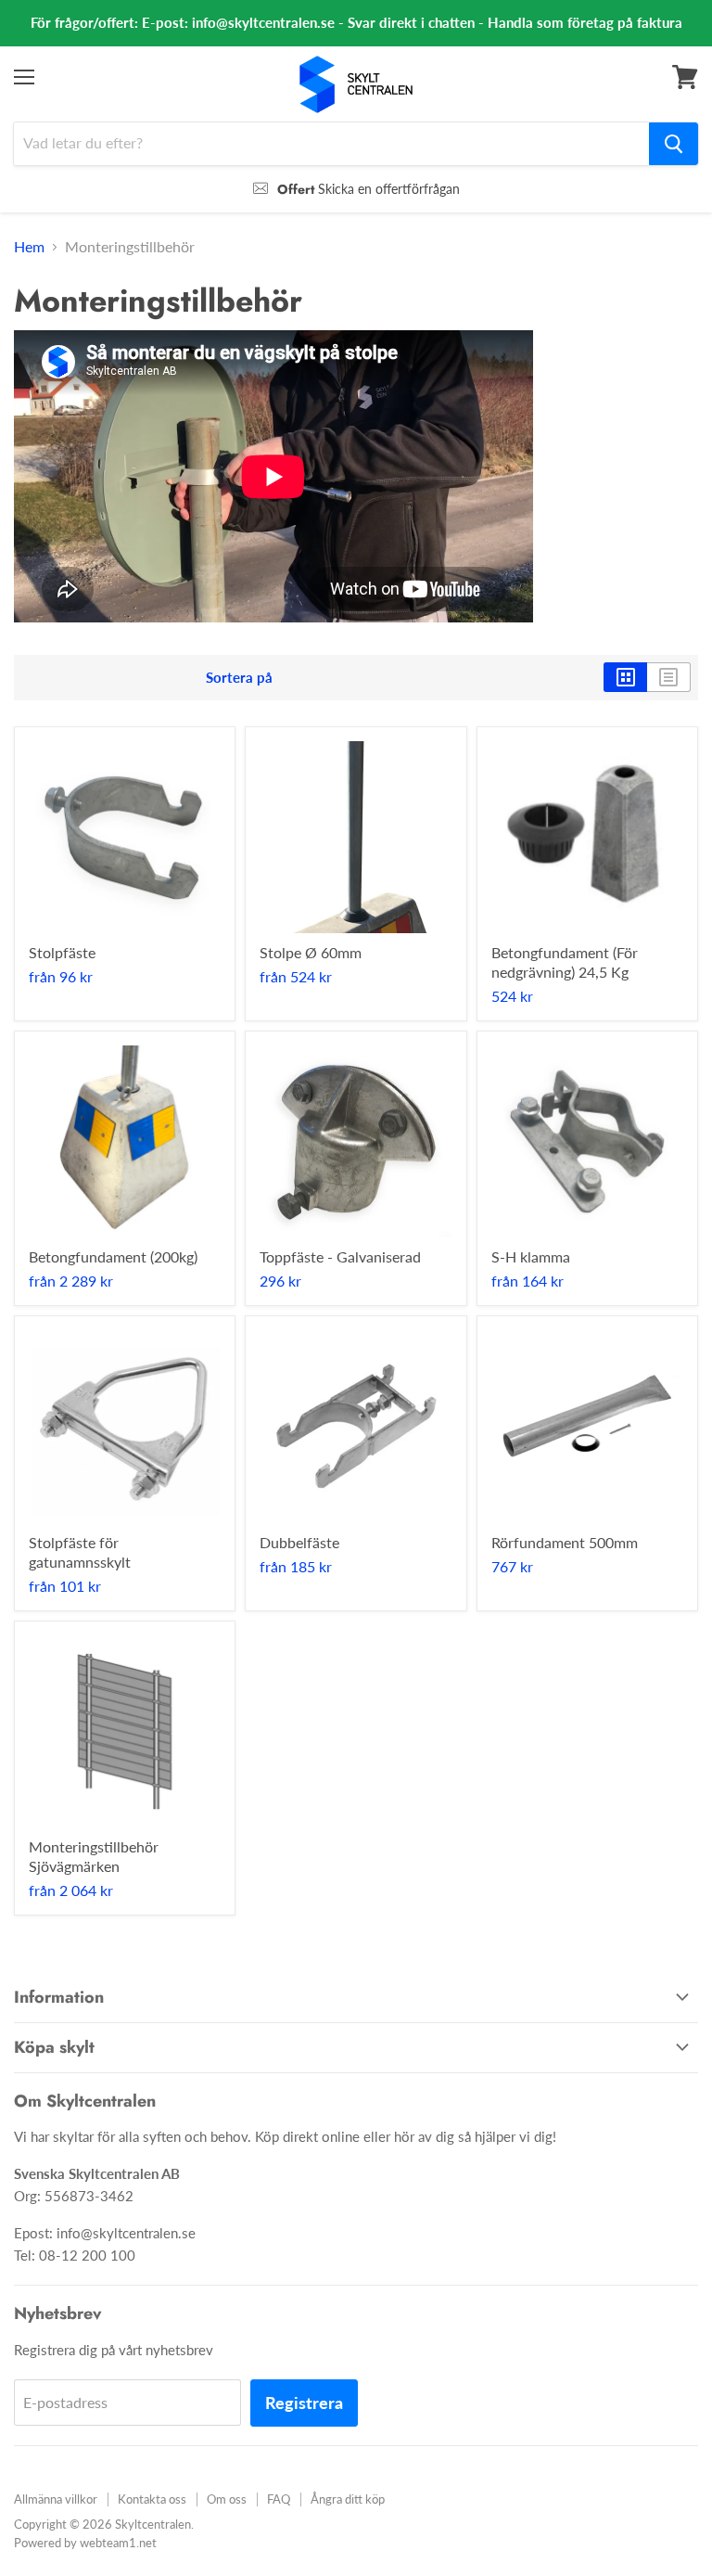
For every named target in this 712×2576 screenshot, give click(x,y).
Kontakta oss (152, 2499)
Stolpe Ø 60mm (311, 952)
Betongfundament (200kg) (113, 1256)
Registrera (304, 2403)
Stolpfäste (62, 952)
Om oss (227, 2499)
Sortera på (239, 678)
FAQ (279, 2499)
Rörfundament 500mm (565, 1542)
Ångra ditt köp (348, 2499)
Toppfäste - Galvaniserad (340, 1256)
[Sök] (674, 144)
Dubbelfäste (299, 1542)
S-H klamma (531, 1256)
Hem (29, 247)
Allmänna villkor (56, 2499)
